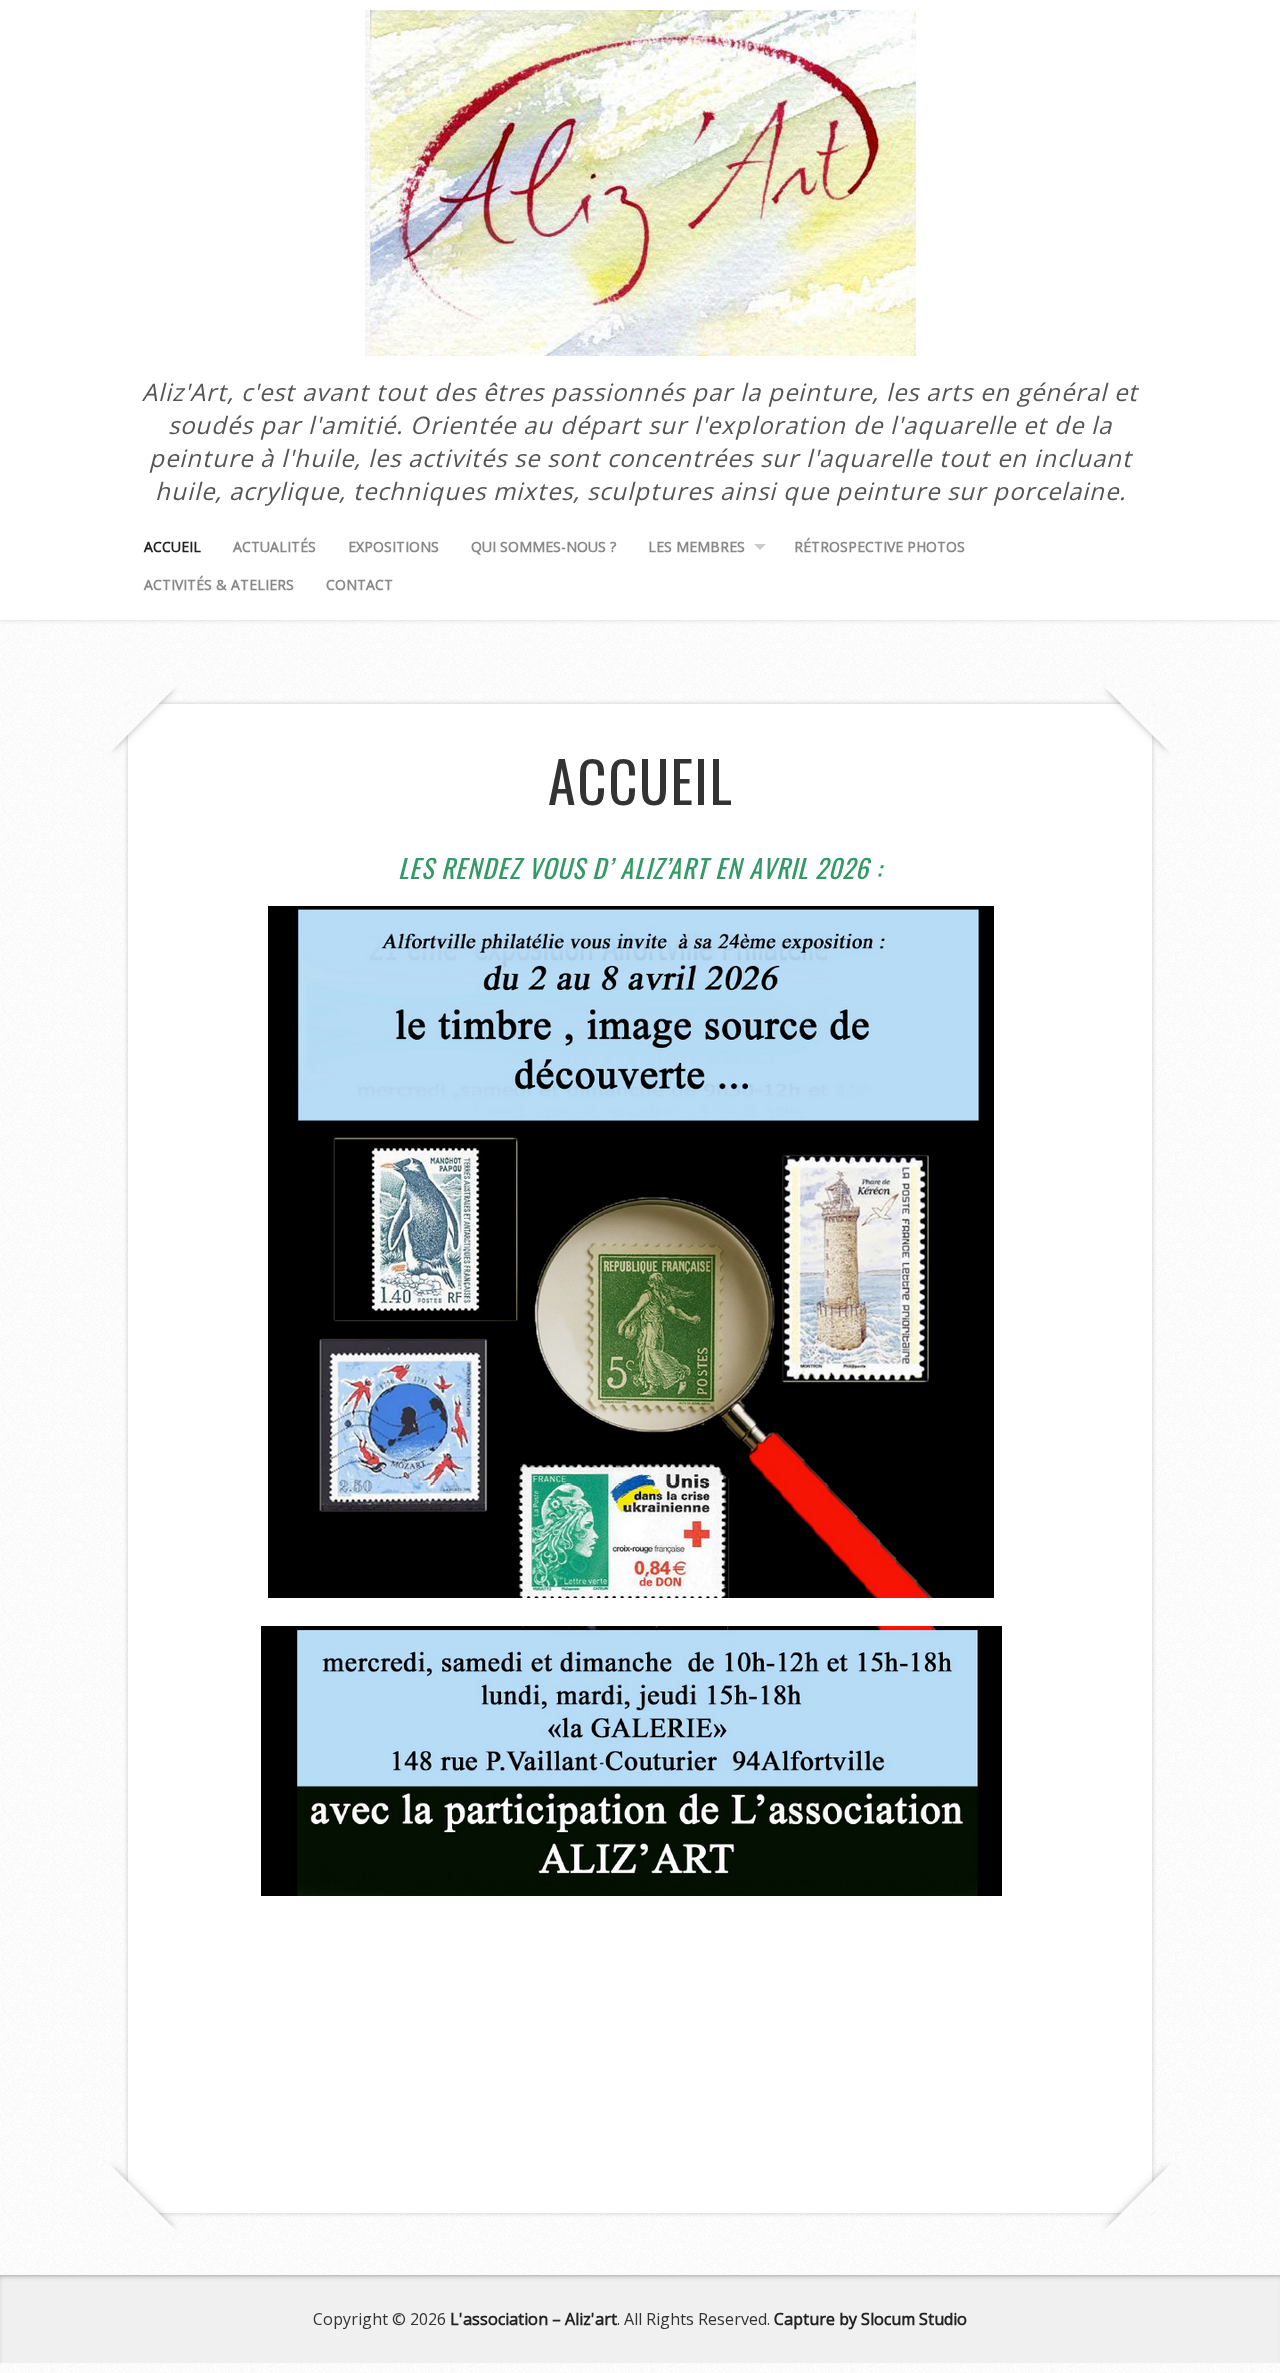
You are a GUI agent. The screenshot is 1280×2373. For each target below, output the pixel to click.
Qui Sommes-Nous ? (543, 546)
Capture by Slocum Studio (870, 2319)
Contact (359, 584)
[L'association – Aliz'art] (640, 333)
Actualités (274, 546)
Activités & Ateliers (219, 584)
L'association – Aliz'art (533, 2319)
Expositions (393, 546)
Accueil (172, 546)
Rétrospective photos (879, 546)
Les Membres (696, 546)
